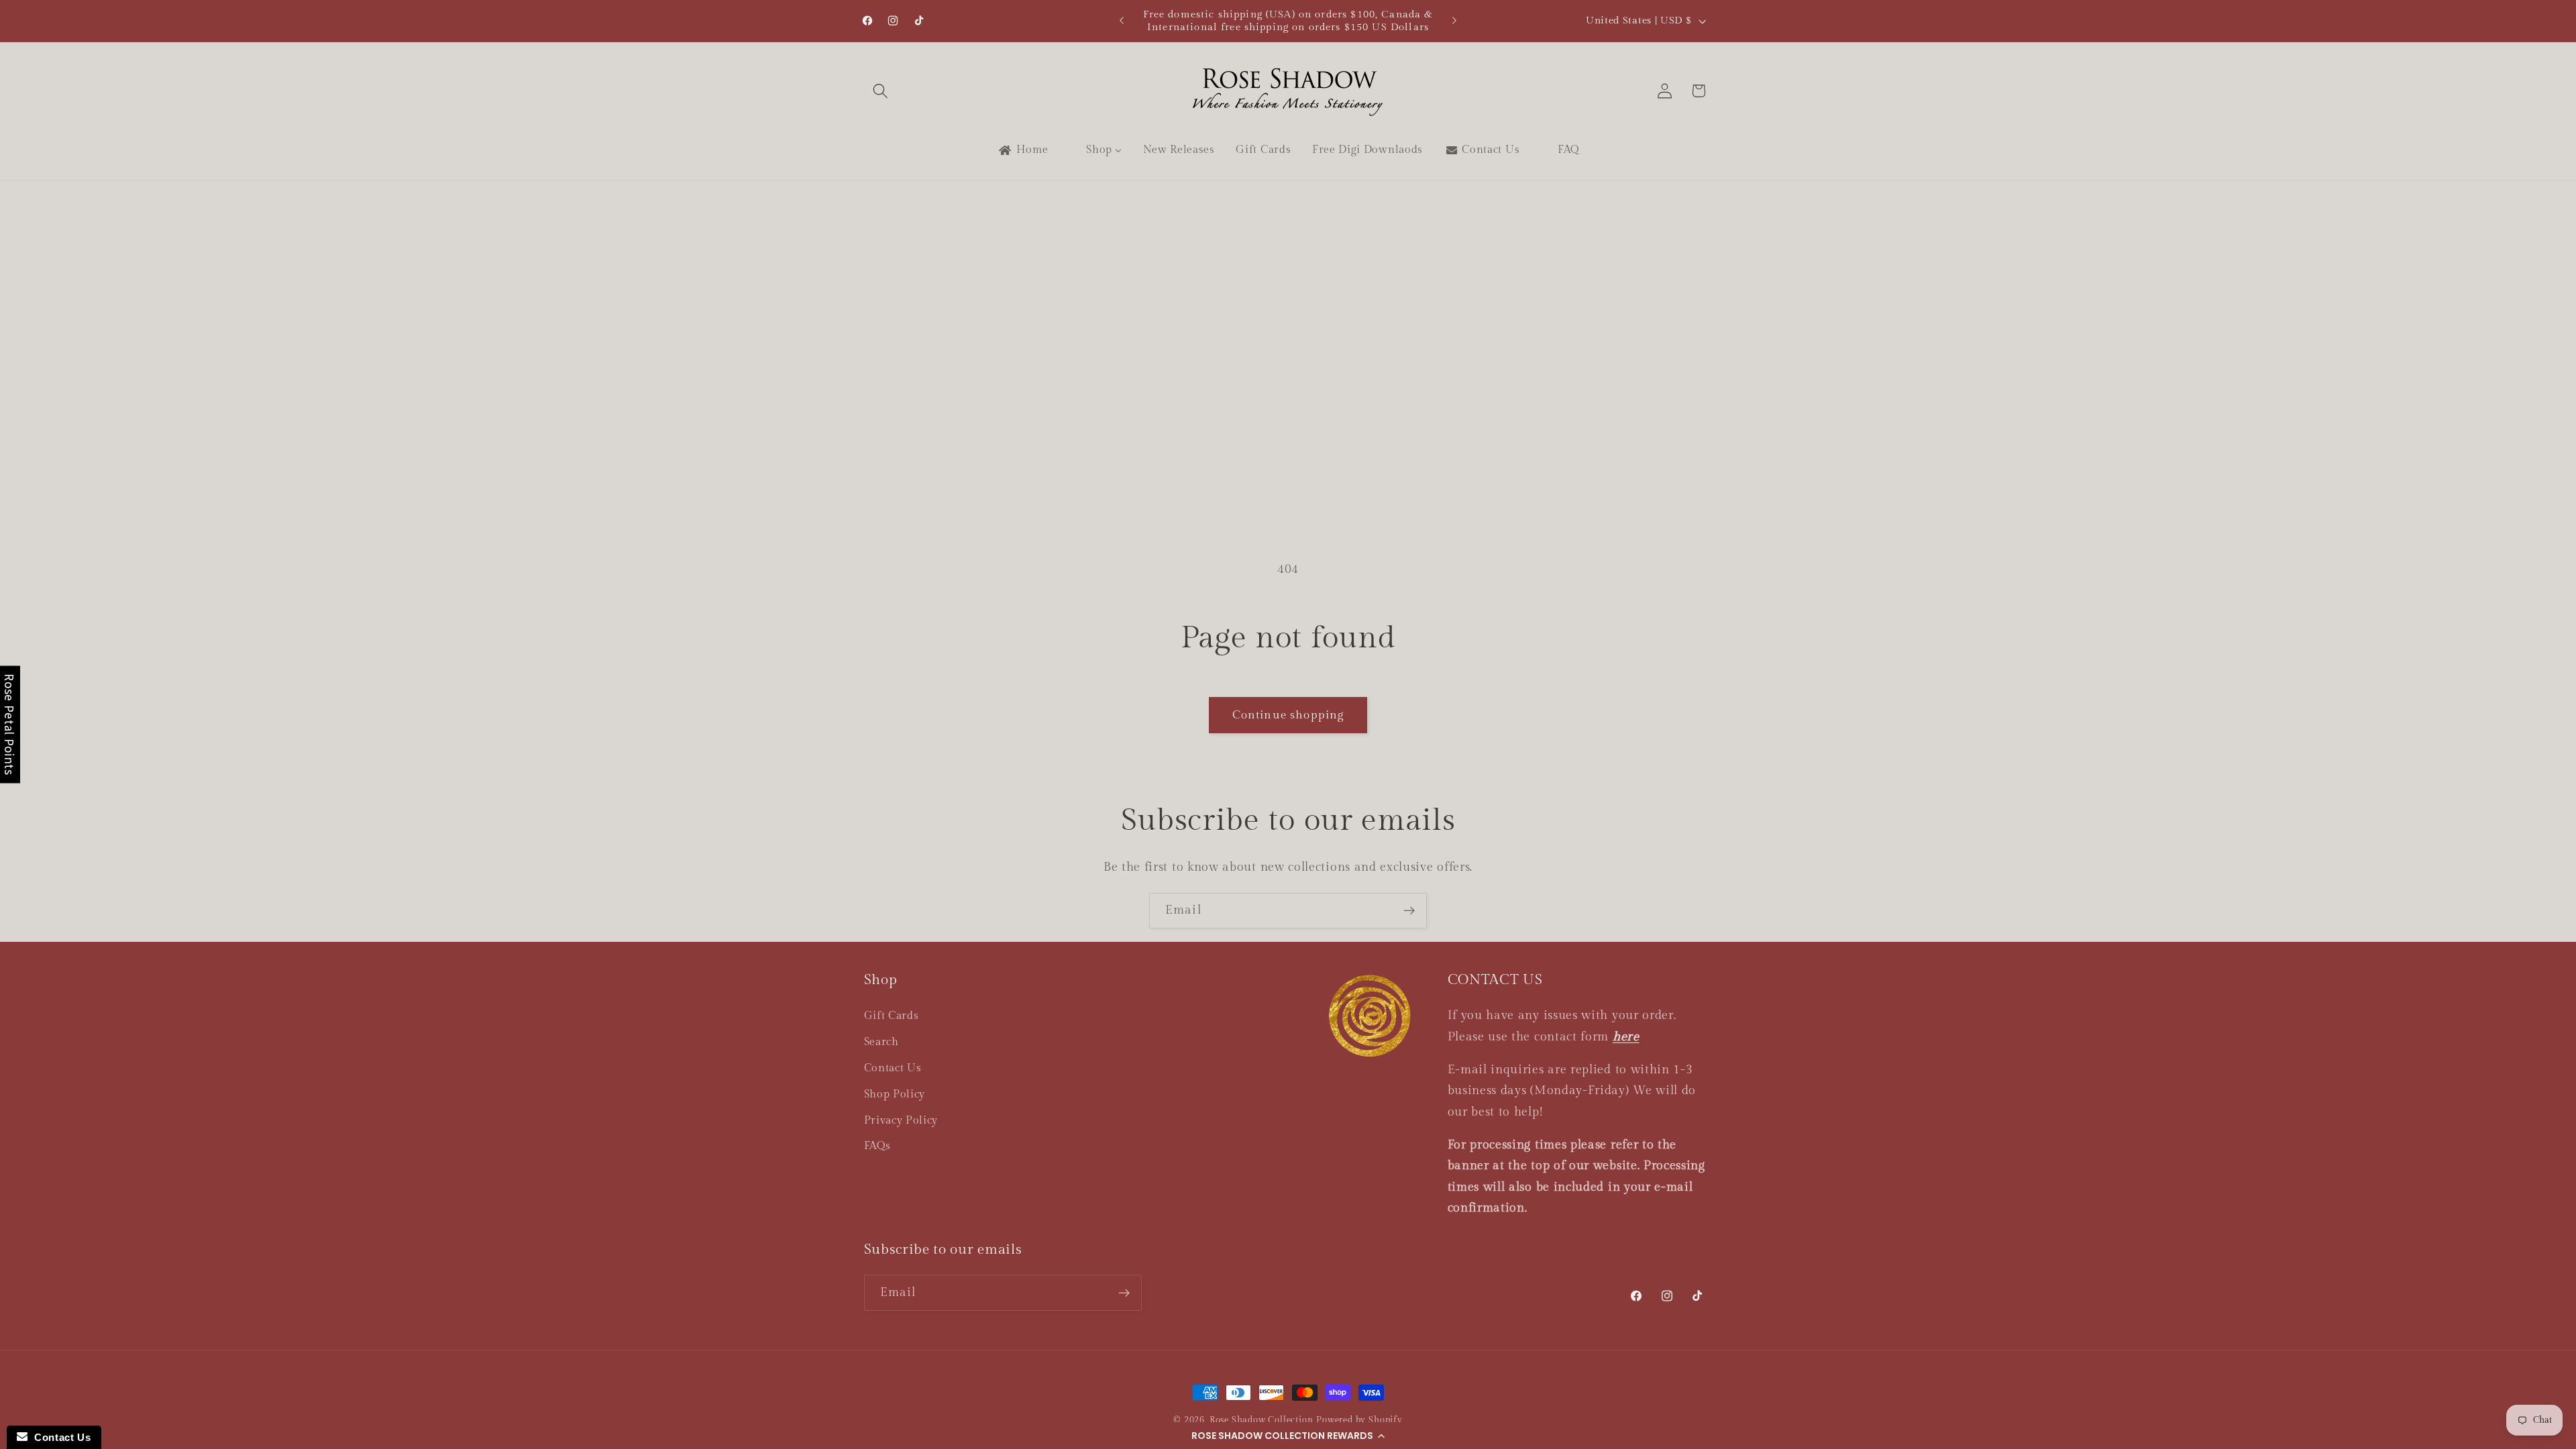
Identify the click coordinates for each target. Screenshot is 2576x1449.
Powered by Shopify (1359, 1420)
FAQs (877, 1146)
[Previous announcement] (1122, 21)
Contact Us (893, 1068)
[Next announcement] (1454, 21)
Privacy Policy (901, 1121)
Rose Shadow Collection (1262, 1420)
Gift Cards (892, 1016)
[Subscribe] (1409, 911)
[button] (1288, 1436)
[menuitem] (1022, 150)
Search (881, 1042)
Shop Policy (895, 1094)
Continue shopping (1288, 715)
